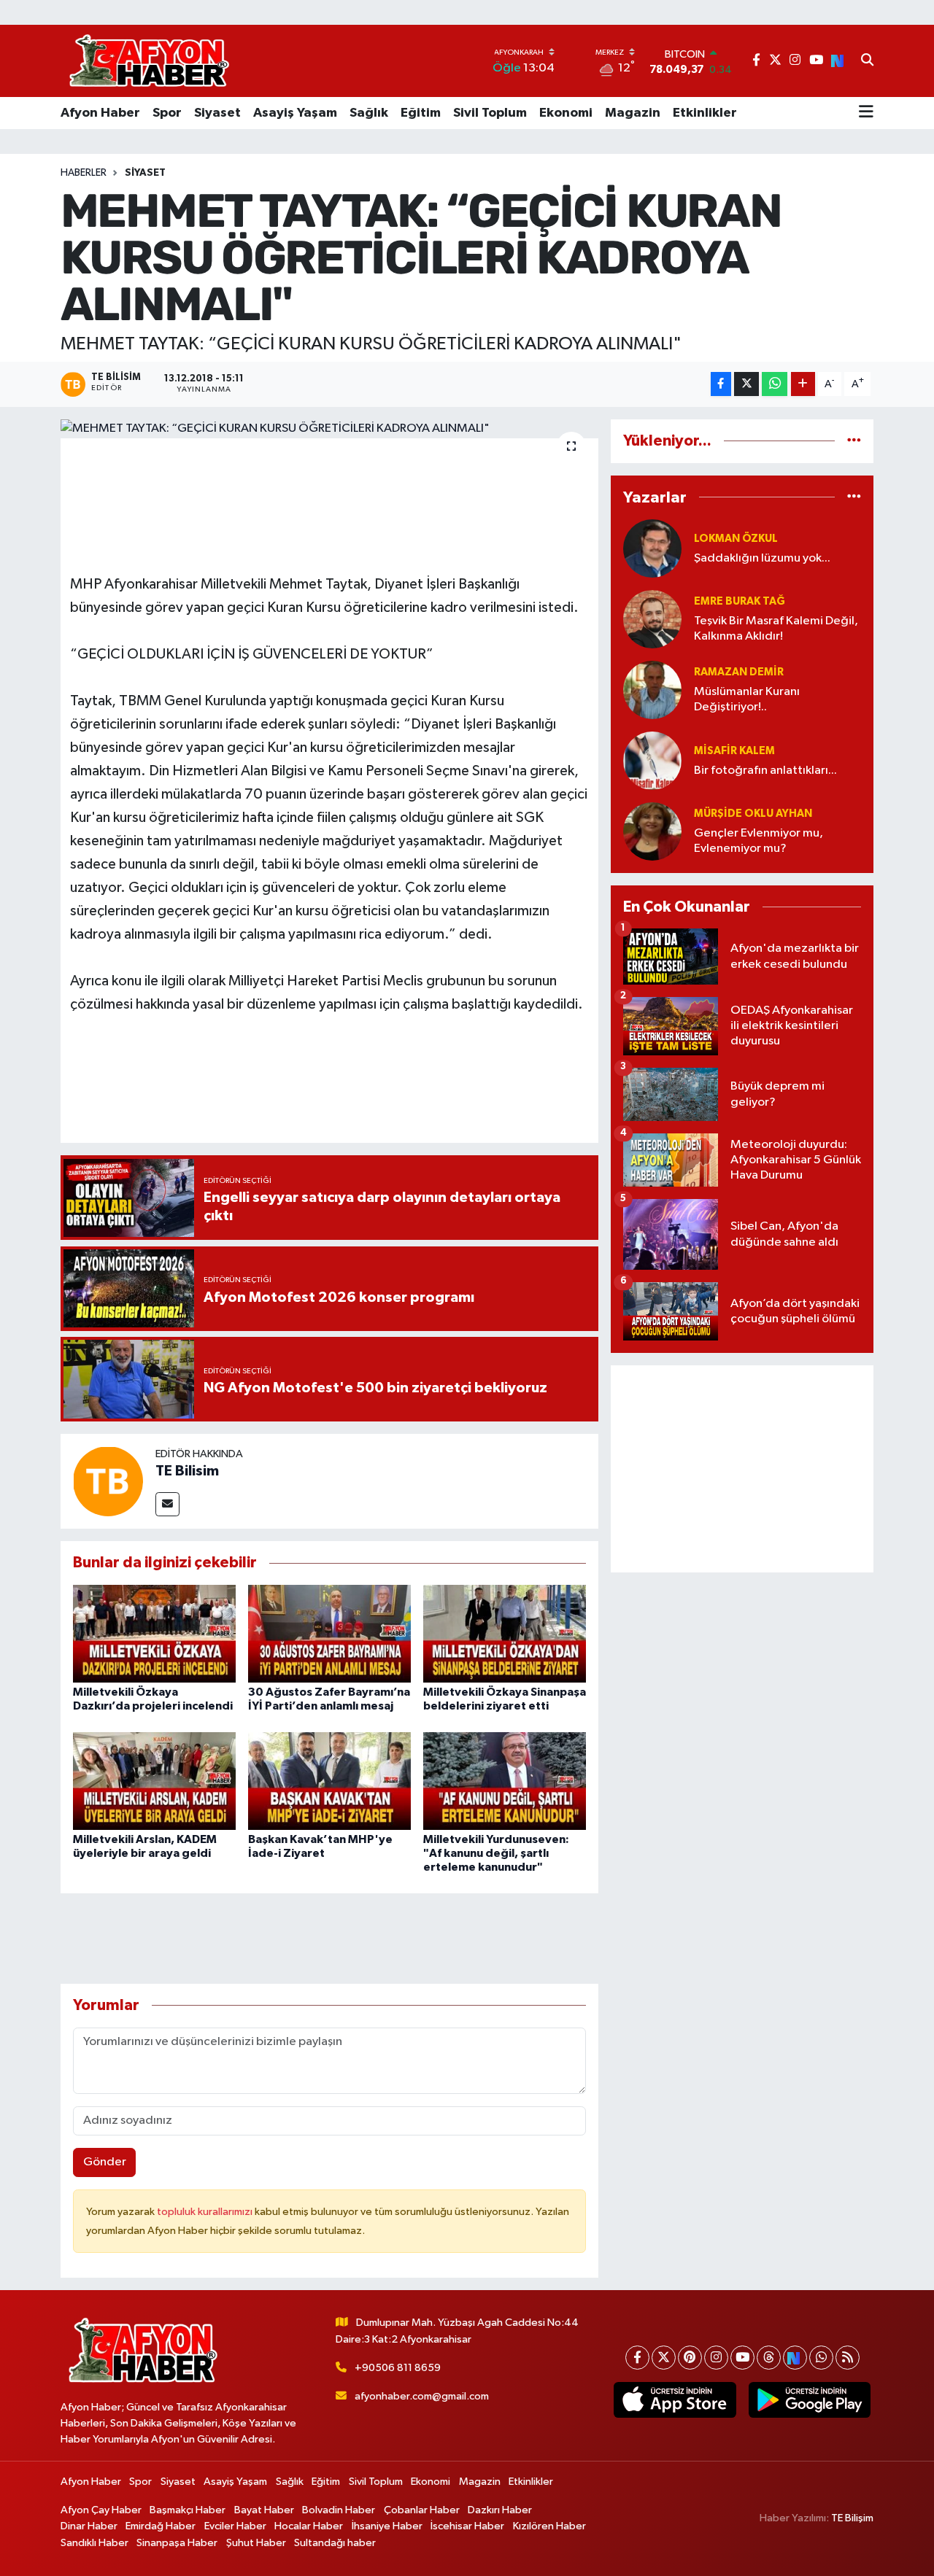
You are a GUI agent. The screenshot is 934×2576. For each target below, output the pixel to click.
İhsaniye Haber (387, 2526)
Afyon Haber (100, 113)
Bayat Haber (264, 2510)
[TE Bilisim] (108, 1481)
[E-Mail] (167, 1504)
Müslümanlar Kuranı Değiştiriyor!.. (747, 699)
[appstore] (675, 2400)
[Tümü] (854, 441)
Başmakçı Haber (188, 2510)
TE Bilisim (187, 1471)
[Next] (795, 2358)
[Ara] (867, 61)
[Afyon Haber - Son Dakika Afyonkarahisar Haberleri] (149, 61)
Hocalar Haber (309, 2526)
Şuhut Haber (256, 2543)
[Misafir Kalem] (652, 760)
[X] (664, 2358)
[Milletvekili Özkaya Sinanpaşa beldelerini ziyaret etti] (505, 1633)
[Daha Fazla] (803, 384)
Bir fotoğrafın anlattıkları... (765, 771)
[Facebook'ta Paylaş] (721, 384)
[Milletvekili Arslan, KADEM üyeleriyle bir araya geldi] (154, 1781)
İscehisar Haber (467, 2526)
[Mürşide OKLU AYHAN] (652, 831)
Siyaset (217, 113)
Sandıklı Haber (94, 2543)
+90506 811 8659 (398, 2368)
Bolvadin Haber (339, 2510)
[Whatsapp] (821, 2358)
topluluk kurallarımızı (206, 2212)
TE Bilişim (852, 2518)
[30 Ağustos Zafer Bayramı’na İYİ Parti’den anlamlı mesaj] (329, 1633)
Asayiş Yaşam (295, 113)
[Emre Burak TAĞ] (652, 619)
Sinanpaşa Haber (177, 2543)
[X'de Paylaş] (746, 384)
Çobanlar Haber (422, 2510)
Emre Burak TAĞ (740, 601)
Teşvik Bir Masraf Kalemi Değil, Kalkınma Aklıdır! (776, 629)
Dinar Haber (89, 2526)
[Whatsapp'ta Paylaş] (775, 384)
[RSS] (848, 2358)
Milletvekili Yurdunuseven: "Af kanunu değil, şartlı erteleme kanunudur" (496, 1853)
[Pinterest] (690, 2358)
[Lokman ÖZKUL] (652, 548)
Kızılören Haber (549, 2526)
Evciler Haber (235, 2526)
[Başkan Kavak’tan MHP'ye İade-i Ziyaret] (329, 1781)
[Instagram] (716, 2358)
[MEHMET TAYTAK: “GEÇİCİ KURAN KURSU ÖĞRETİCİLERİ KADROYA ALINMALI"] (329, 429)
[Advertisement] (742, 1469)
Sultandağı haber (335, 2543)
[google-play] (809, 2400)
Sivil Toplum (490, 113)
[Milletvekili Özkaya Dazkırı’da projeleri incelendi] (154, 1633)
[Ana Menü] (866, 113)
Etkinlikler (705, 113)
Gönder (105, 2162)
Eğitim (421, 113)
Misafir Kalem (734, 751)
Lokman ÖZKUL (736, 539)
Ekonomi (566, 113)
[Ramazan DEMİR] (652, 690)
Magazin (633, 113)
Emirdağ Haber (161, 2526)
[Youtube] (742, 2358)
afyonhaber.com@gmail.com (422, 2396)
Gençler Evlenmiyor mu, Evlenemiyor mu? (759, 841)
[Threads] (769, 2358)
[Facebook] (637, 2358)
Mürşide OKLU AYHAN (753, 814)
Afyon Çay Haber (101, 2510)
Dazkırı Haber (500, 2510)
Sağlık (369, 113)
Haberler (84, 173)
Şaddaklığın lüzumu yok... (762, 558)
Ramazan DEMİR (739, 672)
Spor (167, 113)
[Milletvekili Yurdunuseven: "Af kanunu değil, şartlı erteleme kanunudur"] (505, 1781)
